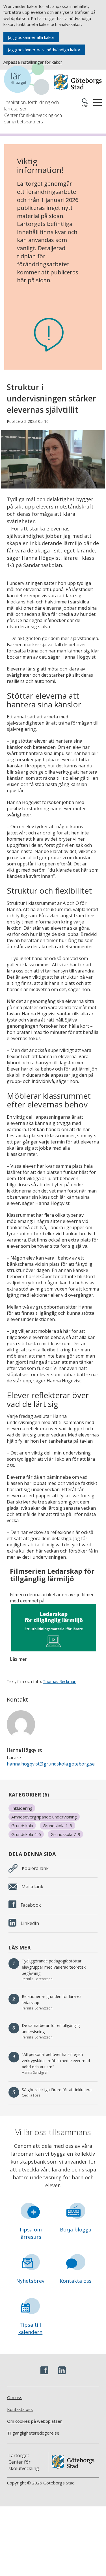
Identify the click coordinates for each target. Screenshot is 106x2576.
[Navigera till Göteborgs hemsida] (78, 82)
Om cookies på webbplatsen (35, 2421)
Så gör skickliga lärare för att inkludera (57, 2090)
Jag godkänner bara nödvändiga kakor (44, 50)
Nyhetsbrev (30, 2281)
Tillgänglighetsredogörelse (33, 2433)
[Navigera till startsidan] (29, 79)
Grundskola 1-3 (58, 1826)
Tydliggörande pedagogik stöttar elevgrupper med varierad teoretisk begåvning (54, 1967)
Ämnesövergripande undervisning (44, 1817)
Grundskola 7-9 (65, 1834)
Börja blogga (76, 2229)
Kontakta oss (76, 2281)
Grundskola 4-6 (26, 1834)
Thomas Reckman (60, 1681)
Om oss (15, 2397)
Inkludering (22, 1808)
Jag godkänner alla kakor (31, 37)
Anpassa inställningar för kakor (33, 62)
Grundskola (22, 1826)
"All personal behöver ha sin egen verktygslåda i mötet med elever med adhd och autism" (56, 2061)
